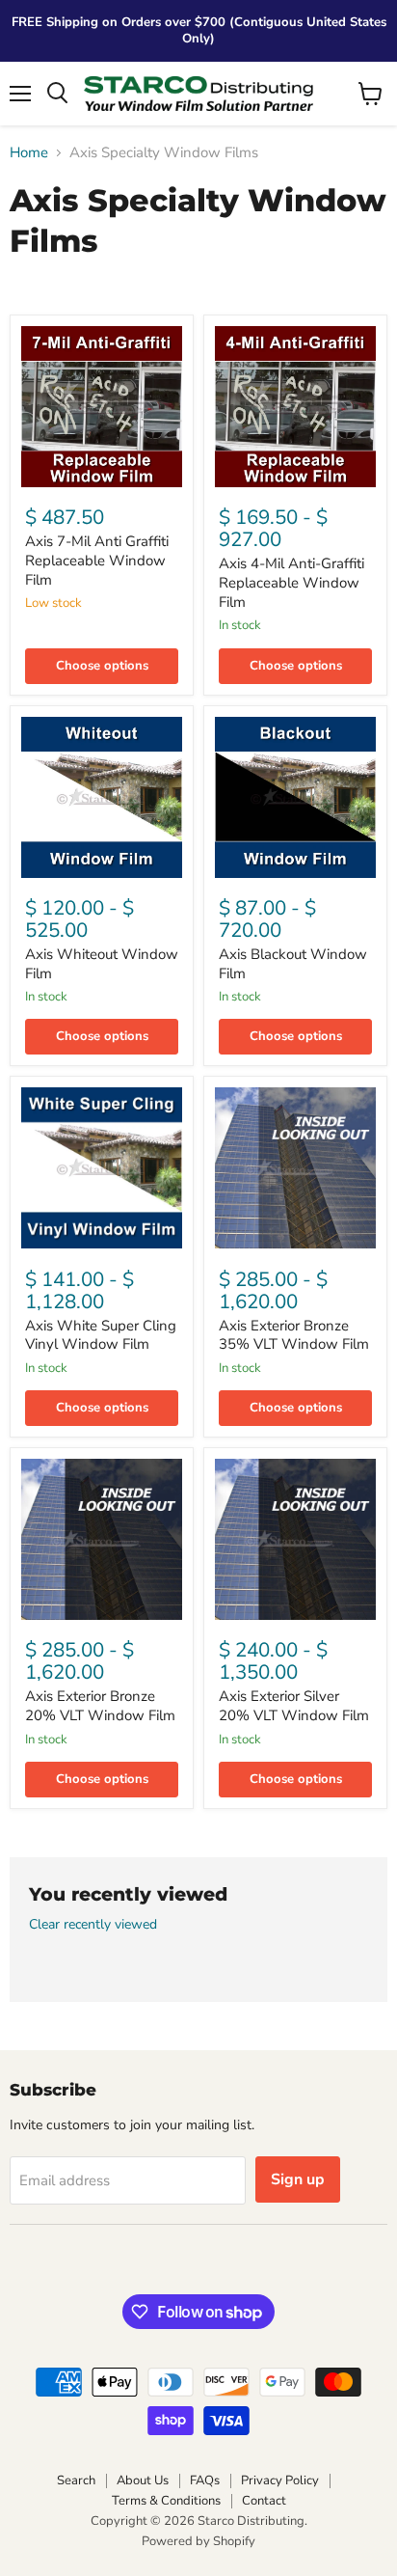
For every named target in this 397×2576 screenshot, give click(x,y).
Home (29, 153)
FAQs (205, 2480)
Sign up (298, 2179)
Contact (264, 2501)
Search (76, 2480)
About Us (143, 2480)
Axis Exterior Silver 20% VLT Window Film (294, 1706)
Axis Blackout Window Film (293, 964)
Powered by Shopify (198, 2541)
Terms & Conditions (166, 2501)
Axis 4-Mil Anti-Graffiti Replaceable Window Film (291, 582)
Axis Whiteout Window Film (102, 964)
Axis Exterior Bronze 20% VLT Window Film (100, 1706)
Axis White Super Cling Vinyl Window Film (101, 1335)
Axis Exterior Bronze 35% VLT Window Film (294, 1335)
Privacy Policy (280, 2480)
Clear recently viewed (93, 1925)
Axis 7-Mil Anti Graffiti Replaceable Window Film (97, 560)
